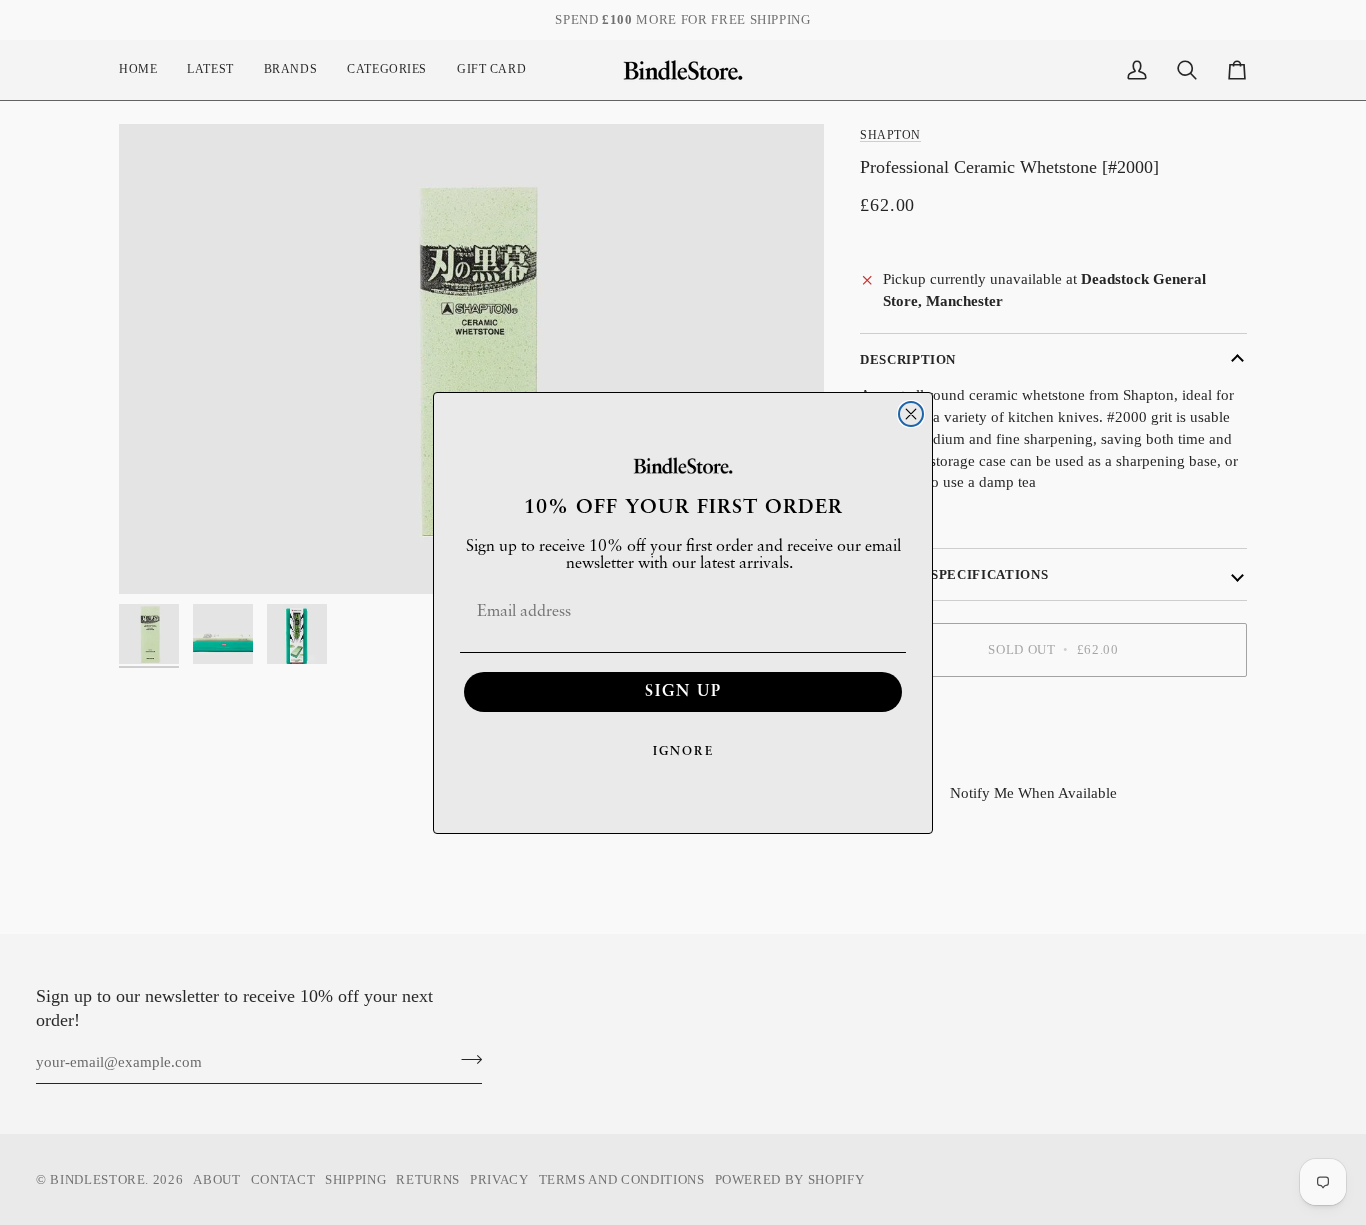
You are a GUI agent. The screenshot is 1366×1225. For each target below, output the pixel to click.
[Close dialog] (911, 414)
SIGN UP (683, 692)
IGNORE (683, 752)
